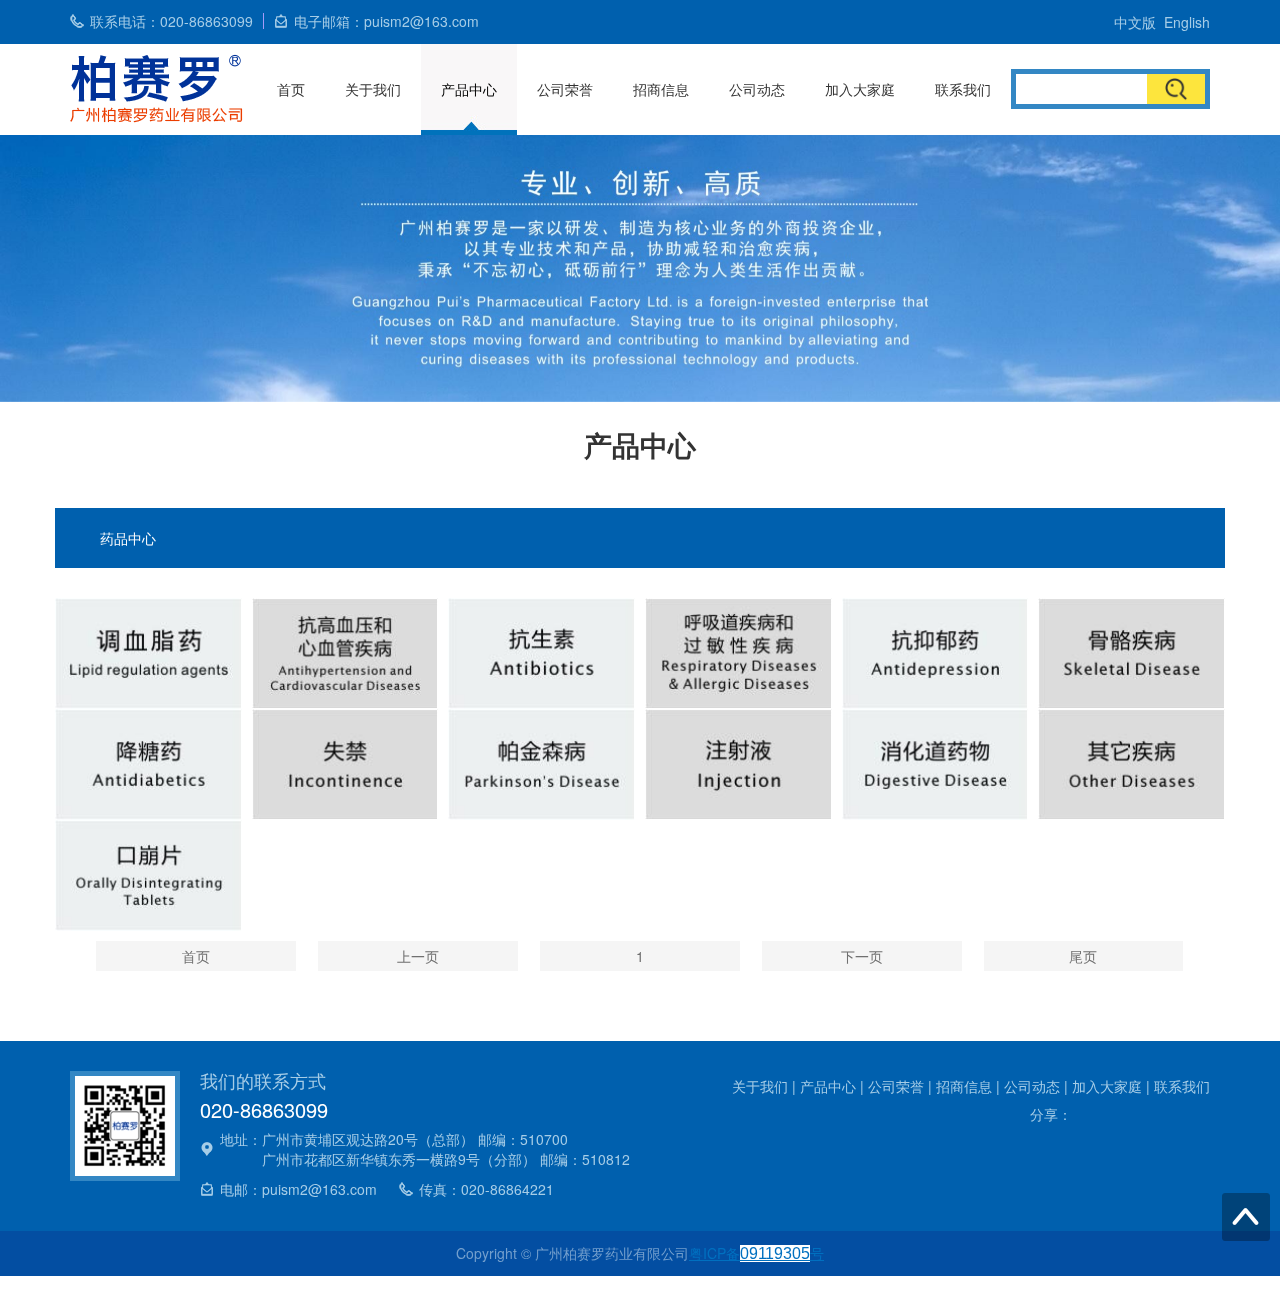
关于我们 (373, 89)
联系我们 (963, 89)
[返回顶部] (1246, 1217)
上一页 (418, 956)
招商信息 (661, 89)
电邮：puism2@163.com (298, 1189)
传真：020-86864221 (486, 1189)
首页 (291, 89)
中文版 (1135, 22)
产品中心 (469, 89)
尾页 (1083, 956)
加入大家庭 (860, 89)
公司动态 (757, 89)
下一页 (862, 956)
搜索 (1176, 89)
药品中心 (128, 538)
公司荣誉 (565, 89)
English (1187, 22)
